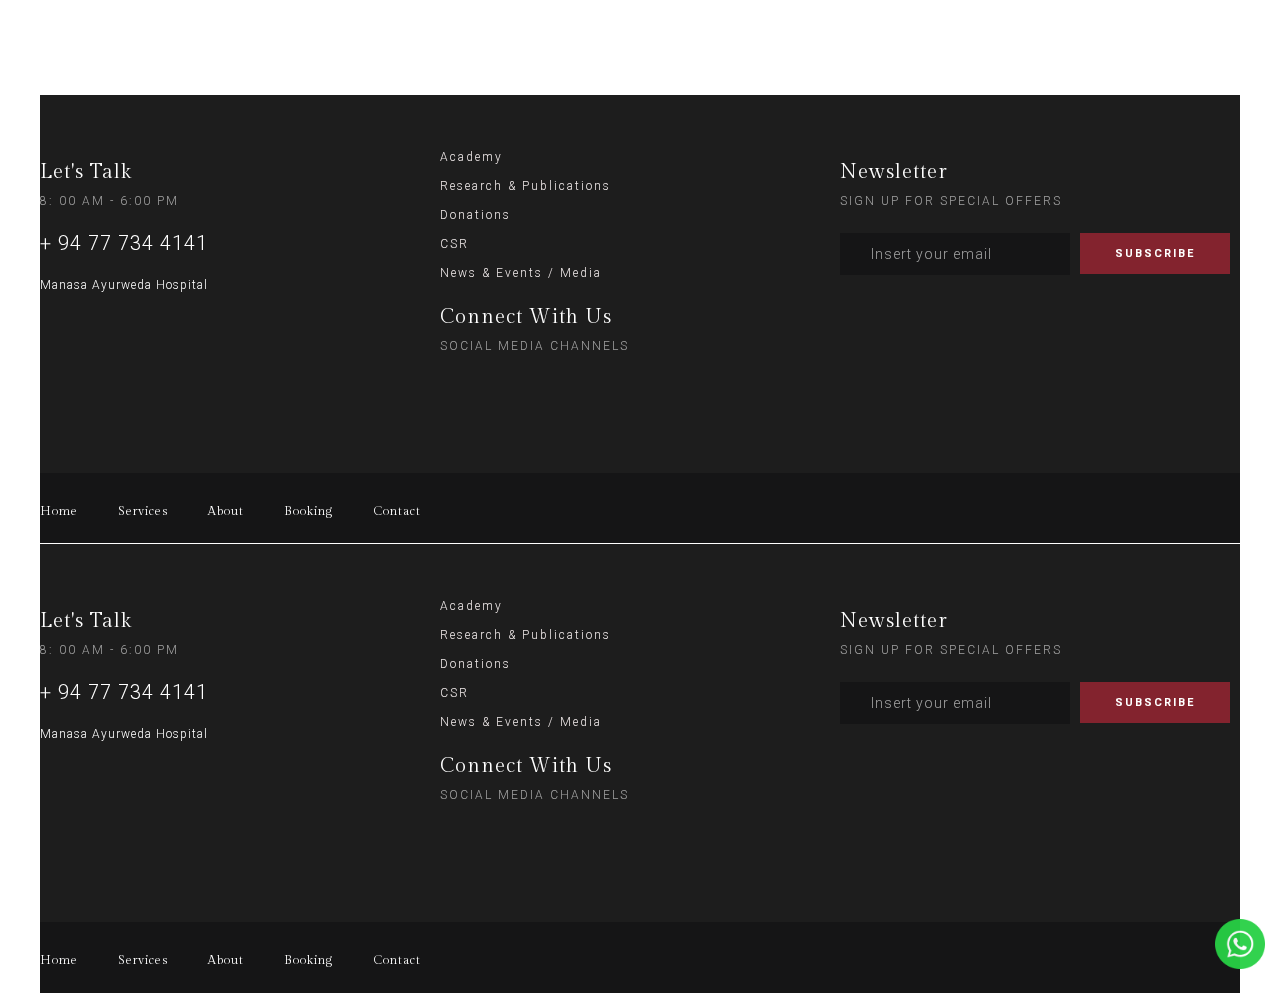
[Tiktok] (501, 388)
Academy (471, 157)
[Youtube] (624, 388)
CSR (454, 244)
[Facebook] (542, 388)
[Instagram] (460, 388)
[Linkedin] (583, 388)
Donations (475, 215)
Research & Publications (525, 186)
